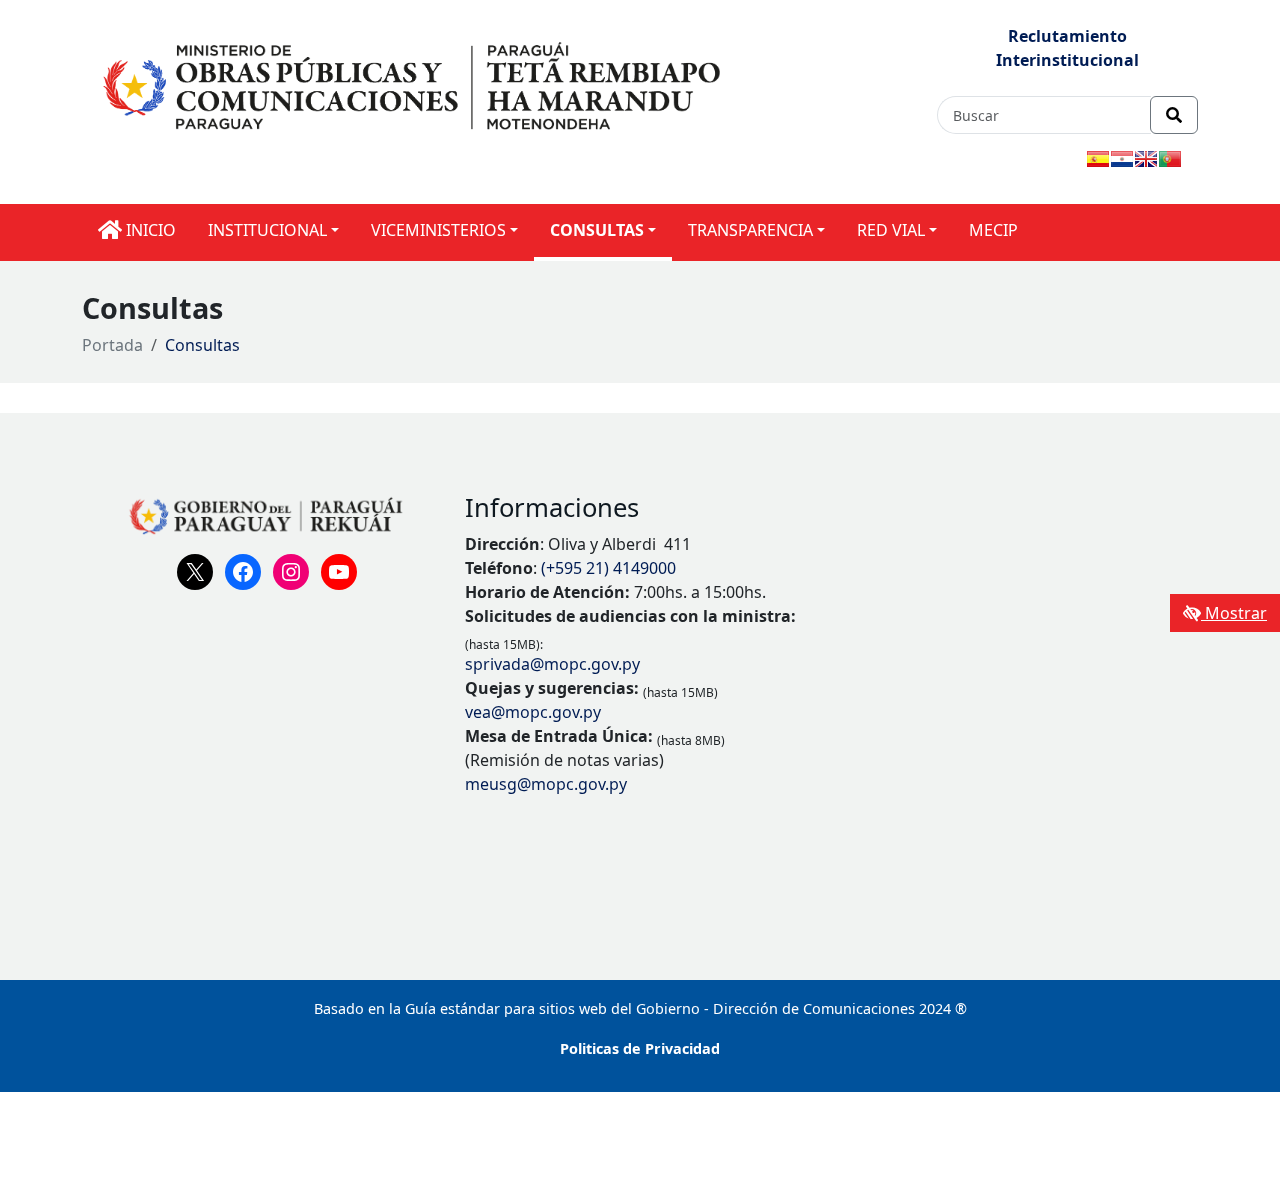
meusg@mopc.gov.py (546, 784)
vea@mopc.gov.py (533, 712)
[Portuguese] (1170, 159)
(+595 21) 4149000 (608, 568)
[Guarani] (1122, 159)
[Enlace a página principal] (414, 84)
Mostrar (1234, 613)
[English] (1146, 159)
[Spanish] (1098, 159)
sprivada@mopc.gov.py (552, 664)
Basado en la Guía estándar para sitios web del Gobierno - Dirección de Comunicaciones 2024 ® (640, 1008)
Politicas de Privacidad (640, 1048)
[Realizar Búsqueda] (1174, 115)
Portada (112, 345)
